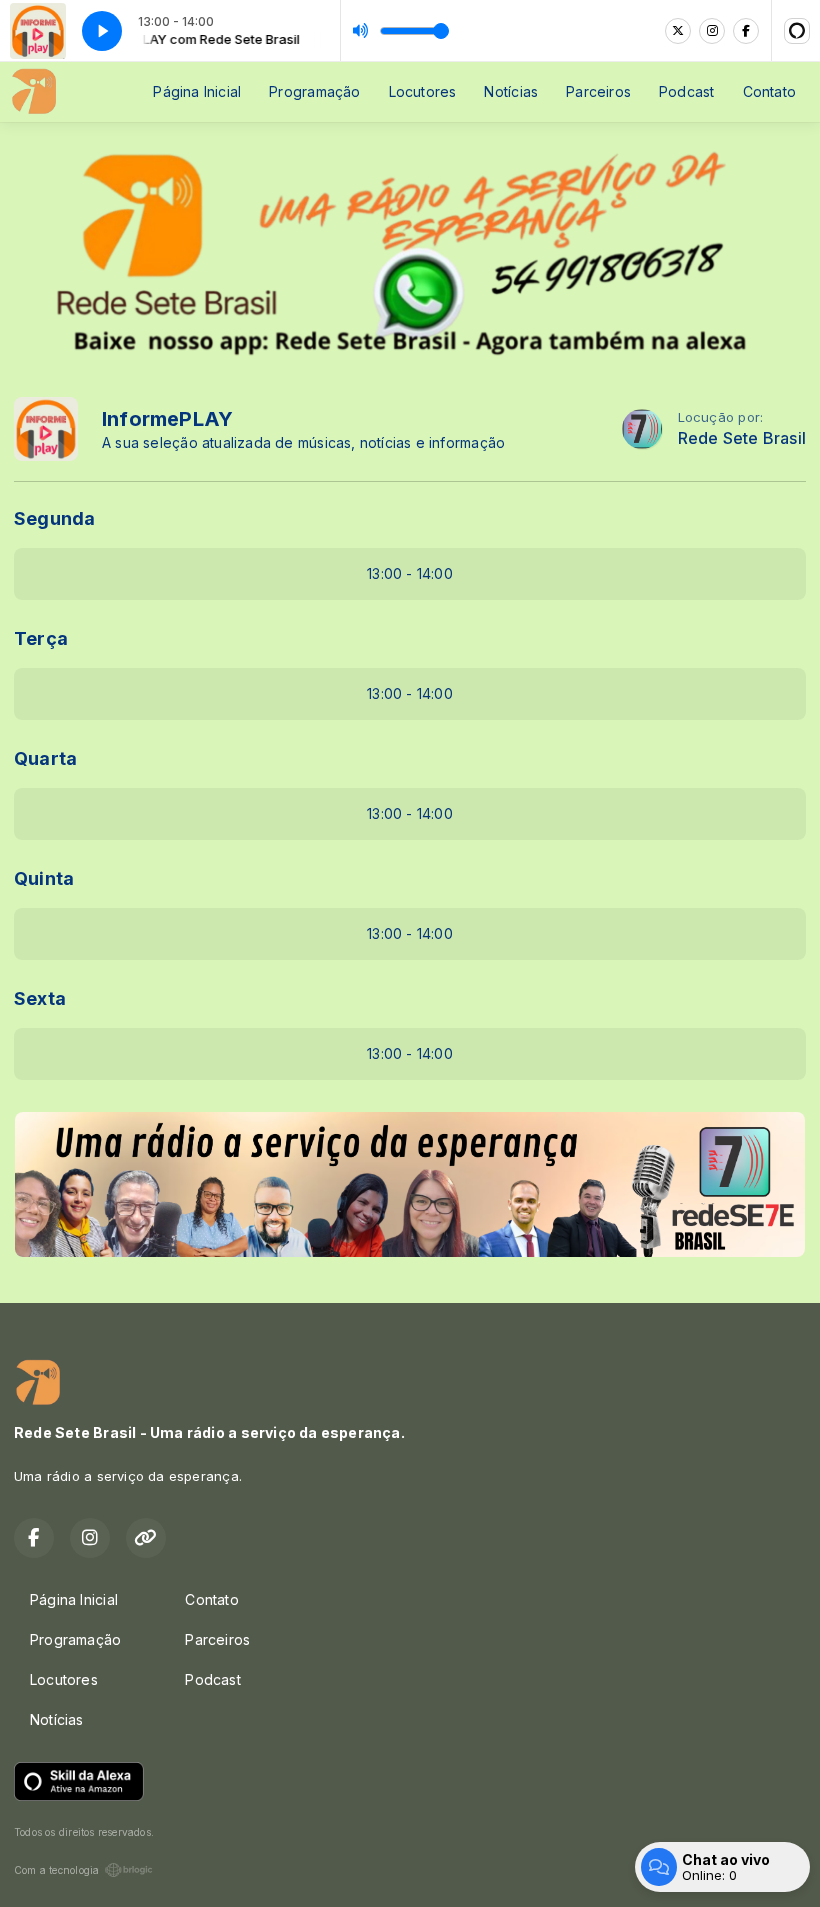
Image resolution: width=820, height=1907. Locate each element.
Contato (769, 91)
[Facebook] (746, 31)
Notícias (511, 91)
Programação (314, 91)
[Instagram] (712, 31)
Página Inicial (197, 91)
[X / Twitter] (678, 31)
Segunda (54, 518)
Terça (41, 638)
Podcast (686, 91)
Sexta (40, 998)
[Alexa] (797, 31)
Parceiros (598, 91)
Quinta (44, 878)
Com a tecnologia (56, 1870)
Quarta (45, 758)
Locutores (423, 91)
